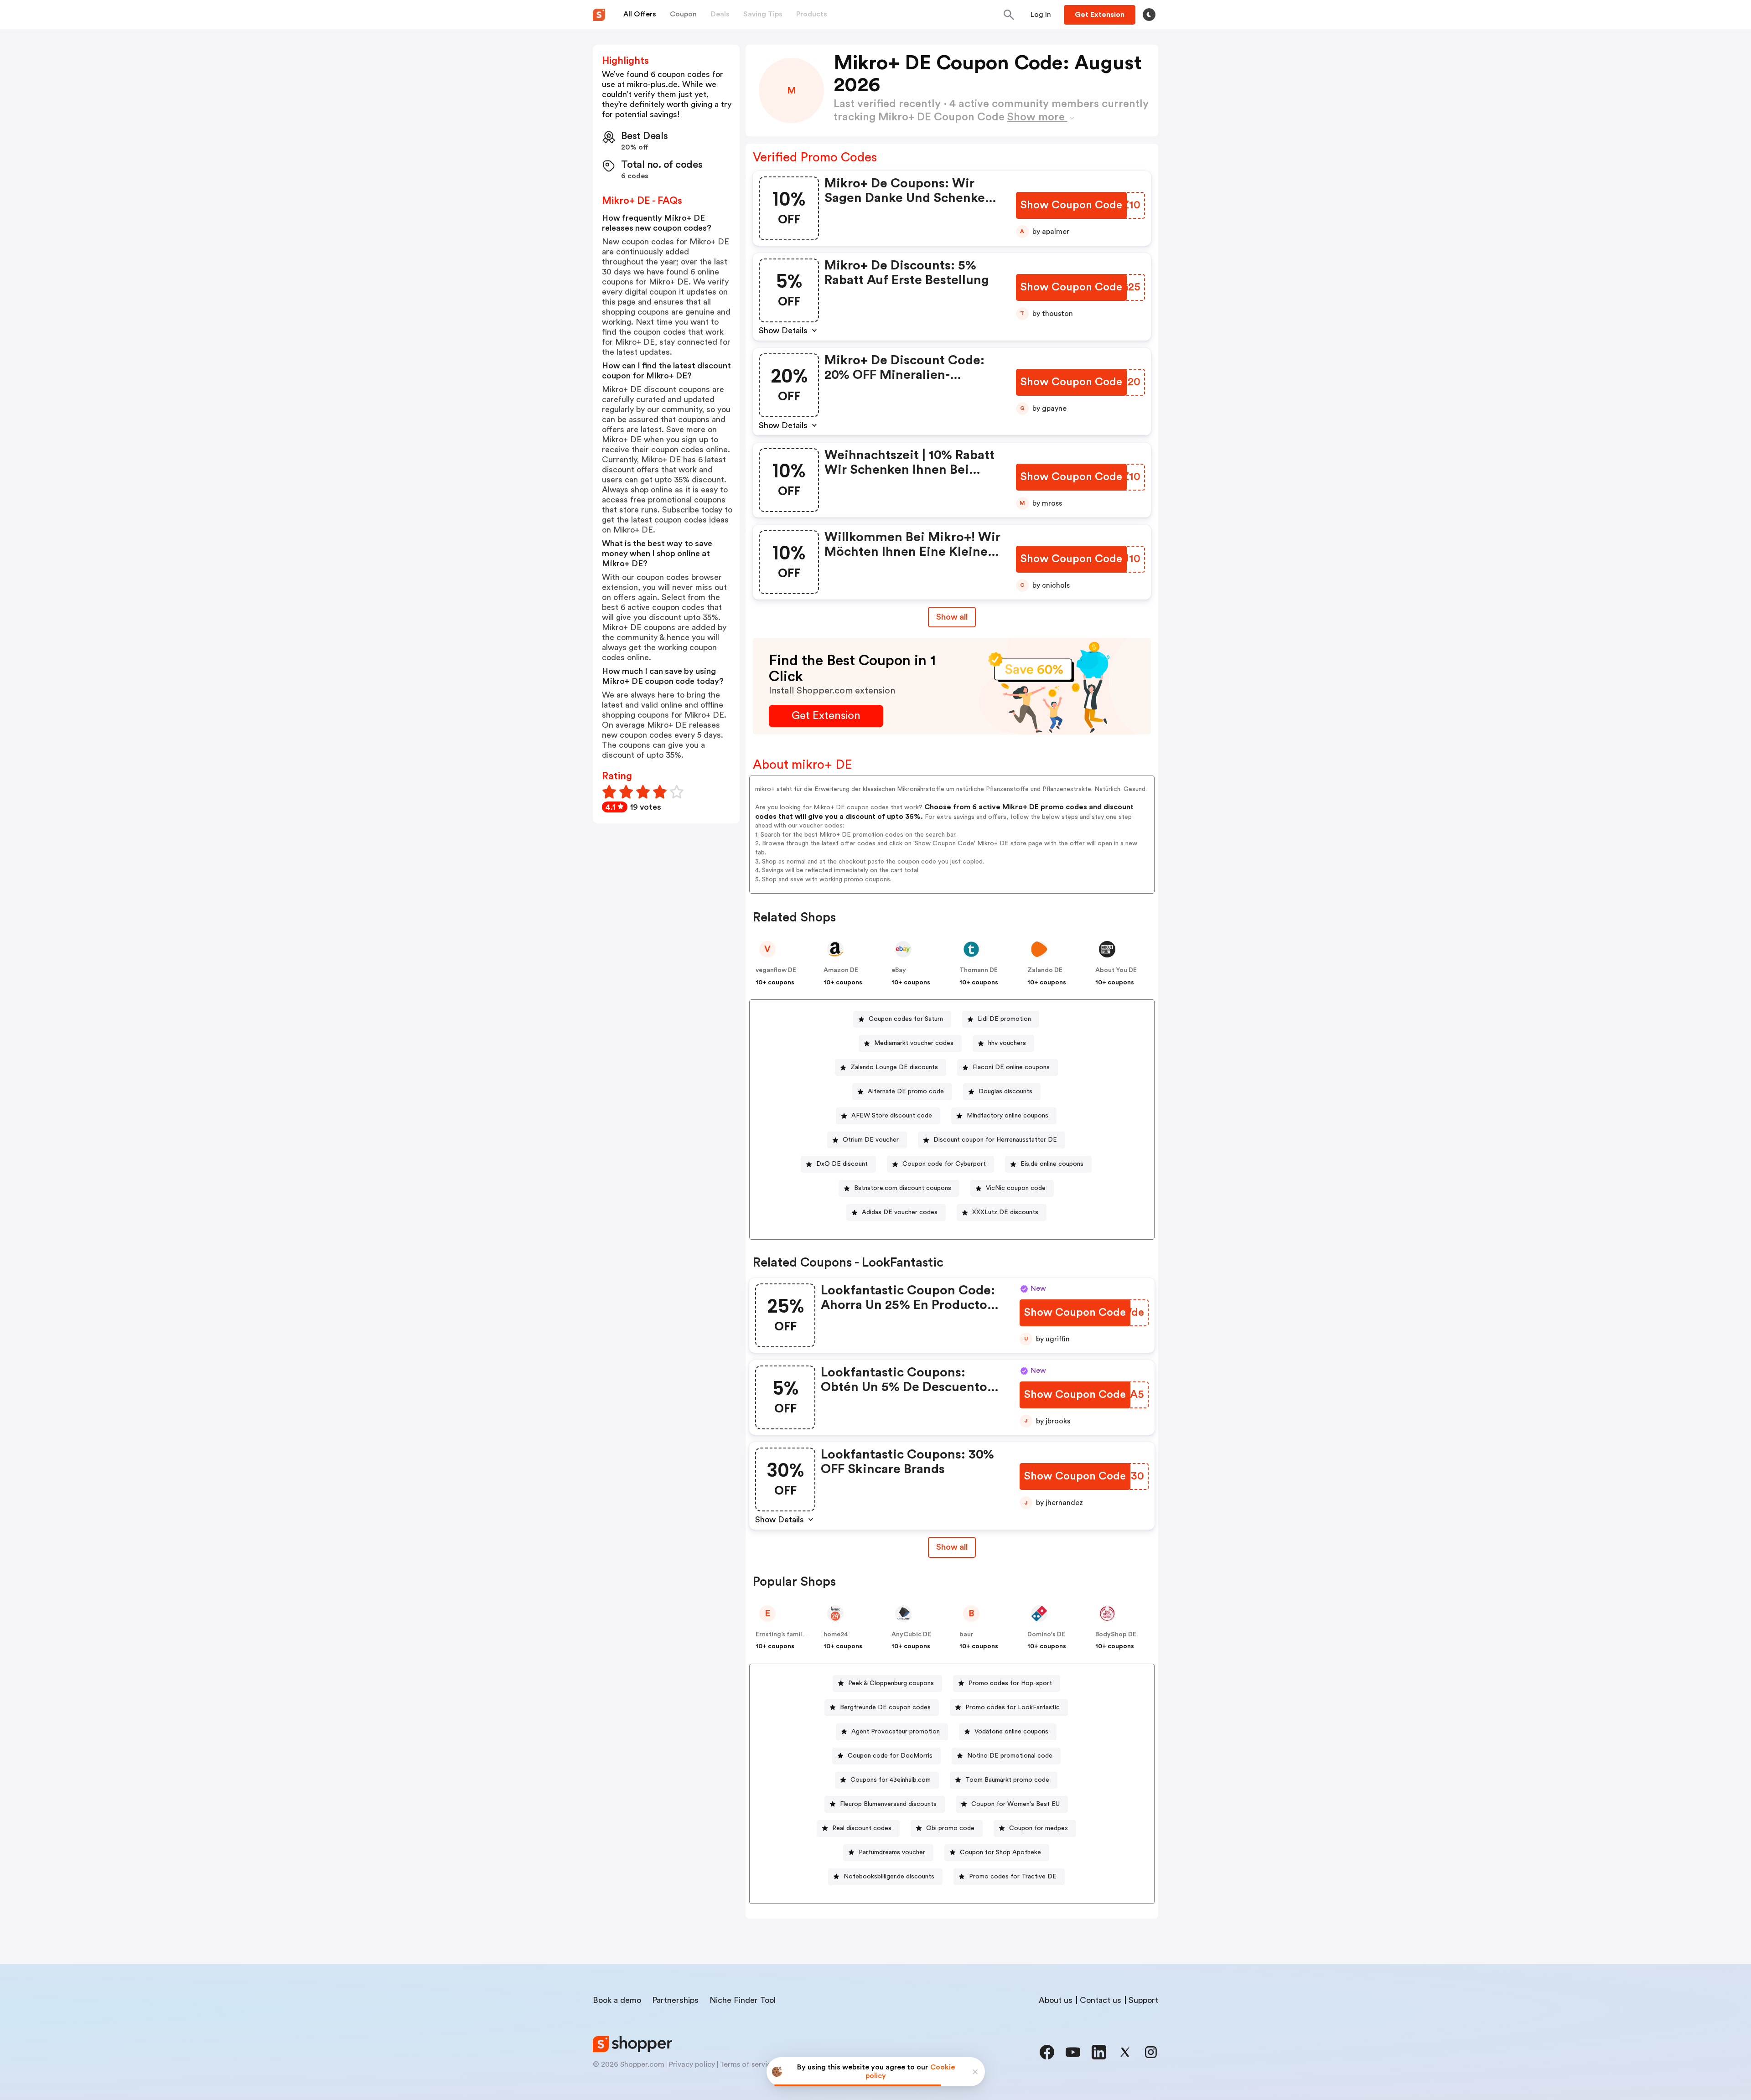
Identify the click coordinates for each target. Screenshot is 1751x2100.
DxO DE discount (842, 1164)
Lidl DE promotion (1004, 1019)
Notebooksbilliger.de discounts (889, 1877)
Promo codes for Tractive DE (1013, 1877)
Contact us (1101, 2000)
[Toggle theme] (1149, 15)
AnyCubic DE (911, 1634)
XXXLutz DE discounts (1005, 1212)
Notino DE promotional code (1010, 1756)
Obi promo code (950, 1828)
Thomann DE (979, 970)
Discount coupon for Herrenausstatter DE (995, 1140)
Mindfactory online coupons (1008, 1116)
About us (1056, 2000)
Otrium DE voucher (871, 1140)
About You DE (1116, 970)
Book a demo (617, 2000)
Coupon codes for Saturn (906, 1019)
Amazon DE (841, 970)
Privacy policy (692, 2064)
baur (966, 1634)
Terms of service (747, 2064)
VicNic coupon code (1016, 1188)
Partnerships (675, 2000)
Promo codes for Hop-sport (1010, 1683)
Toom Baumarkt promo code (1007, 1780)
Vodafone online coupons (1011, 1732)
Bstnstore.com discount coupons (903, 1188)
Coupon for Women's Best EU (1015, 1804)
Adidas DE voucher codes (900, 1212)
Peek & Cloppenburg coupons (891, 1683)
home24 (836, 1634)
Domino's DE (1046, 1634)
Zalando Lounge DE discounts (894, 1067)
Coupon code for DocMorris (890, 1756)
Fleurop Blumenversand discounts (888, 1804)
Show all (952, 617)
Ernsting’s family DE (785, 1634)
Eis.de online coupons (1052, 1164)
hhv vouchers (1007, 1043)
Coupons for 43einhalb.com (891, 1780)
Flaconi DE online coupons (1011, 1067)
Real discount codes (862, 1828)
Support (1143, 2000)
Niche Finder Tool (743, 2000)
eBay (899, 970)
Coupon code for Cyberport (944, 1164)
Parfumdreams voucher (892, 1852)
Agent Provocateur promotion (896, 1732)
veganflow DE (776, 970)
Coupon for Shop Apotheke (1000, 1852)
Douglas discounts (1005, 1091)
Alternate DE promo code (906, 1091)
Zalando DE (1045, 970)
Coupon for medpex (1039, 1828)
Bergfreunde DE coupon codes (885, 1707)
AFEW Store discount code (892, 1116)
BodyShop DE (1116, 1634)
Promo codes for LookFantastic (1013, 1707)
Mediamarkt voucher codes (914, 1043)
